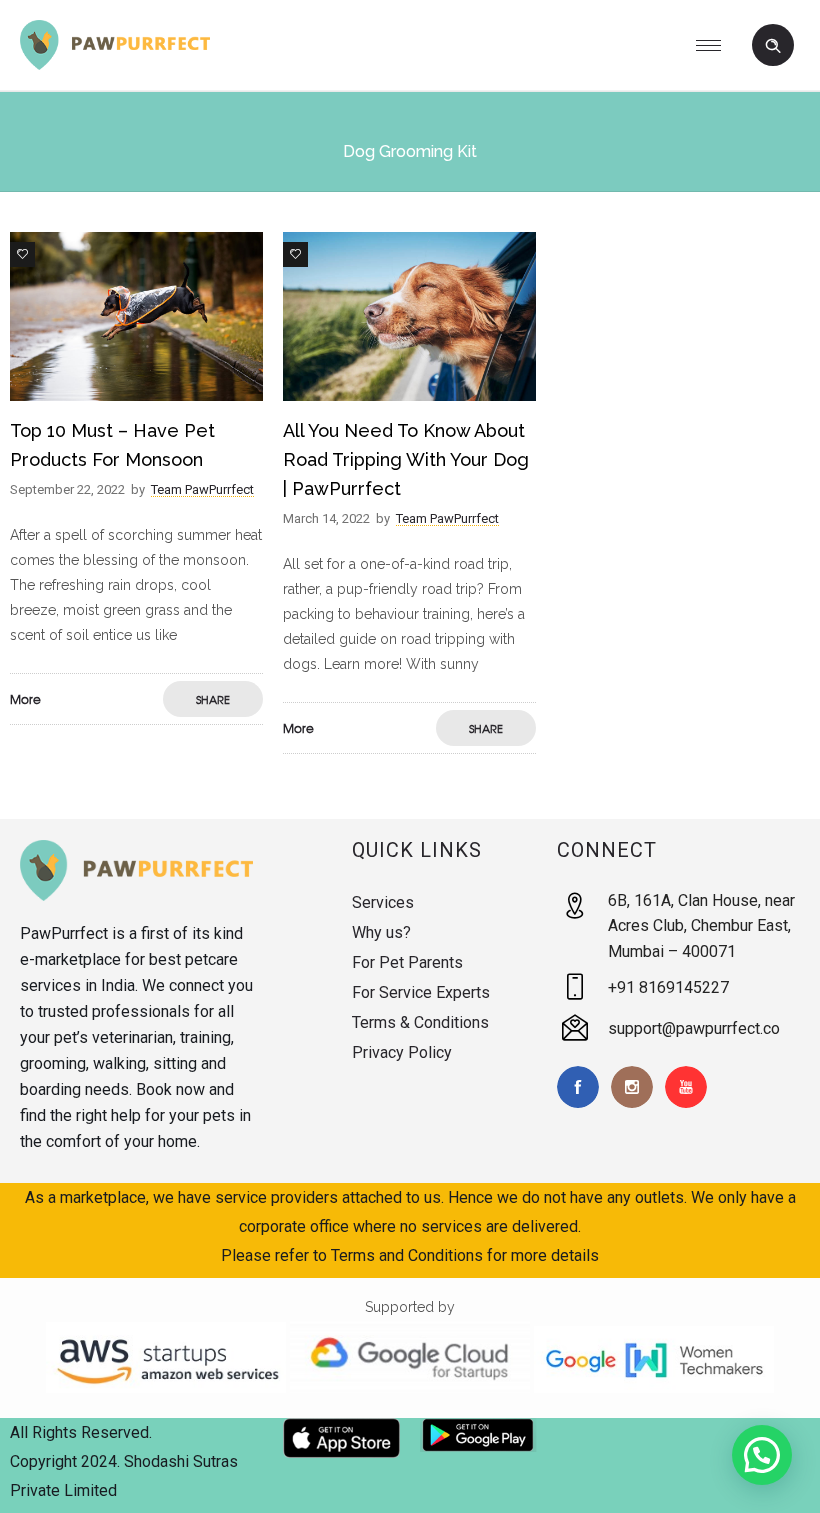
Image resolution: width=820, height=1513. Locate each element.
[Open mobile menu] (716, 45)
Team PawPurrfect (202, 489)
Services (383, 902)
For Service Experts (421, 992)
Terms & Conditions (420, 1022)
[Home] (115, 65)
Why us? (381, 932)
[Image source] (136, 870)
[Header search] (773, 46)
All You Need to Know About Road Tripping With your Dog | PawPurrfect (406, 459)
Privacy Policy (402, 1052)
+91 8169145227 (668, 987)
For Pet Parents (407, 962)
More (25, 699)
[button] (762, 1455)
